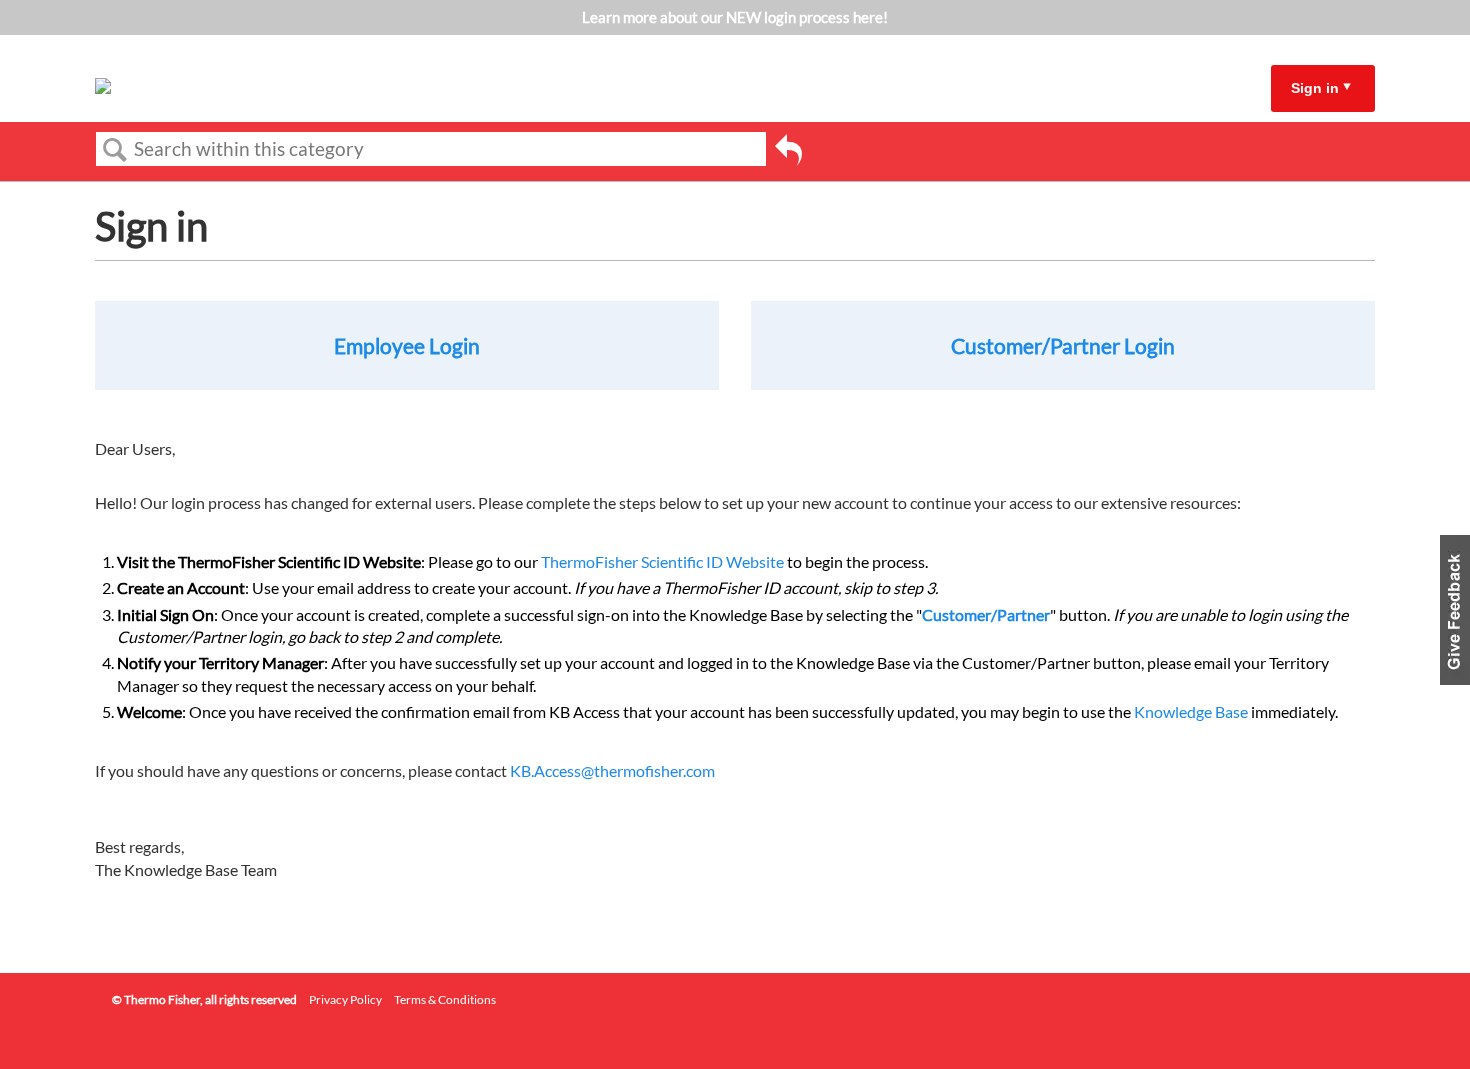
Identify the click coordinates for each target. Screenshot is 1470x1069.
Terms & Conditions (445, 999)
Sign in (1315, 88)
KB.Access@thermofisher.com (612, 770)
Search (115, 150)
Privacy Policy (345, 999)
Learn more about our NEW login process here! (735, 17)
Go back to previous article (788, 153)
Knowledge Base (1191, 711)
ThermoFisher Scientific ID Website (662, 561)
